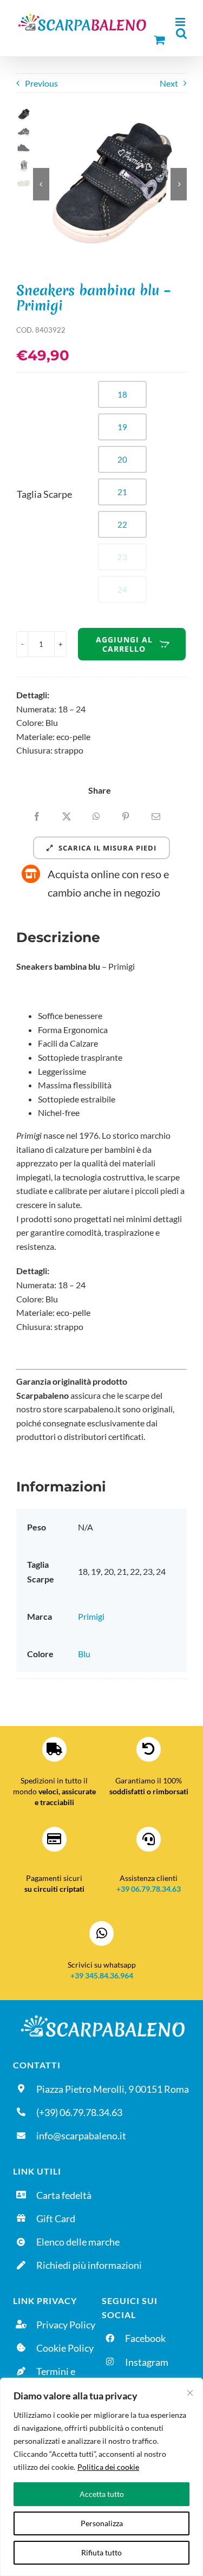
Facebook (145, 2338)
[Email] (156, 816)
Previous (41, 83)
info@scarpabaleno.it (81, 2136)
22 (122, 524)
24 (122, 589)
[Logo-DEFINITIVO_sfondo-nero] (101, 2016)
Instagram (147, 2362)
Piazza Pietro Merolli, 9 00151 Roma (113, 2089)
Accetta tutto (102, 2494)
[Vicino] (190, 2393)
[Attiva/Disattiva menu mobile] (181, 22)
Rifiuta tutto (101, 2552)
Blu (84, 1654)
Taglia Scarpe (44, 494)
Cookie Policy (65, 2348)
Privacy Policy (66, 2325)
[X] (67, 816)
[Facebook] (37, 816)
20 (122, 459)
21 (122, 492)
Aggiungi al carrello (124, 644)
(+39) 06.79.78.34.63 (79, 2112)
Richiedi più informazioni (89, 2265)
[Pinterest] (126, 816)
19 (122, 427)
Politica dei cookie (108, 2467)
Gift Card (56, 2218)
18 (122, 394)
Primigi (91, 1616)
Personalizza (102, 2523)
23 (122, 557)
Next (169, 83)
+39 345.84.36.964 (102, 1975)
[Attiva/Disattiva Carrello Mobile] (160, 40)
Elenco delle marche (78, 2242)
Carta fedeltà (64, 2195)
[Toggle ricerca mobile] (181, 33)
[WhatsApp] (96, 816)
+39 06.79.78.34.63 (149, 1889)
